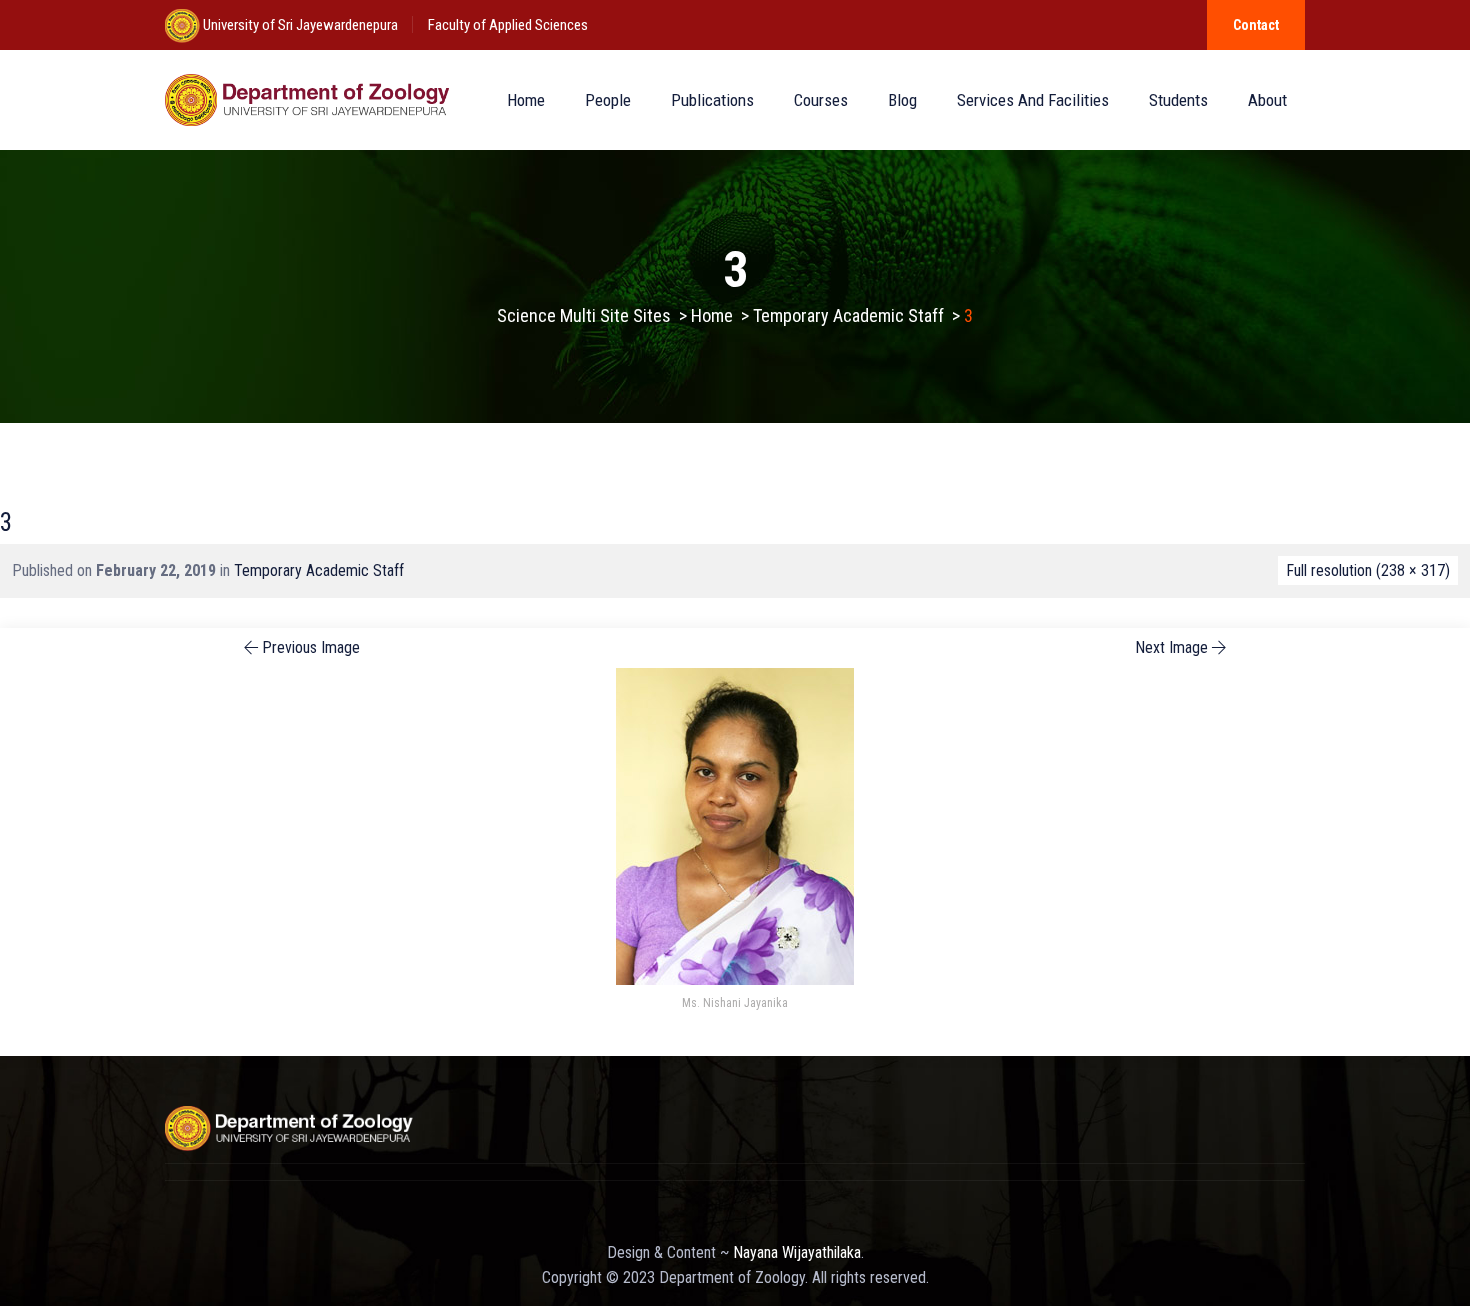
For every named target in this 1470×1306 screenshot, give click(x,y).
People (608, 100)
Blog (902, 100)
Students (1178, 100)
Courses (821, 100)
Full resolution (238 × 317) (1368, 570)
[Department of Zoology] (308, 100)
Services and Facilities (1033, 100)
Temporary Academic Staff (319, 570)
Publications (712, 100)
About (1267, 100)
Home (526, 100)
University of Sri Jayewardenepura (299, 25)
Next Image (1171, 647)
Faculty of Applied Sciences (508, 25)
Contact (1256, 25)
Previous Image (311, 647)
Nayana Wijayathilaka (797, 1252)
